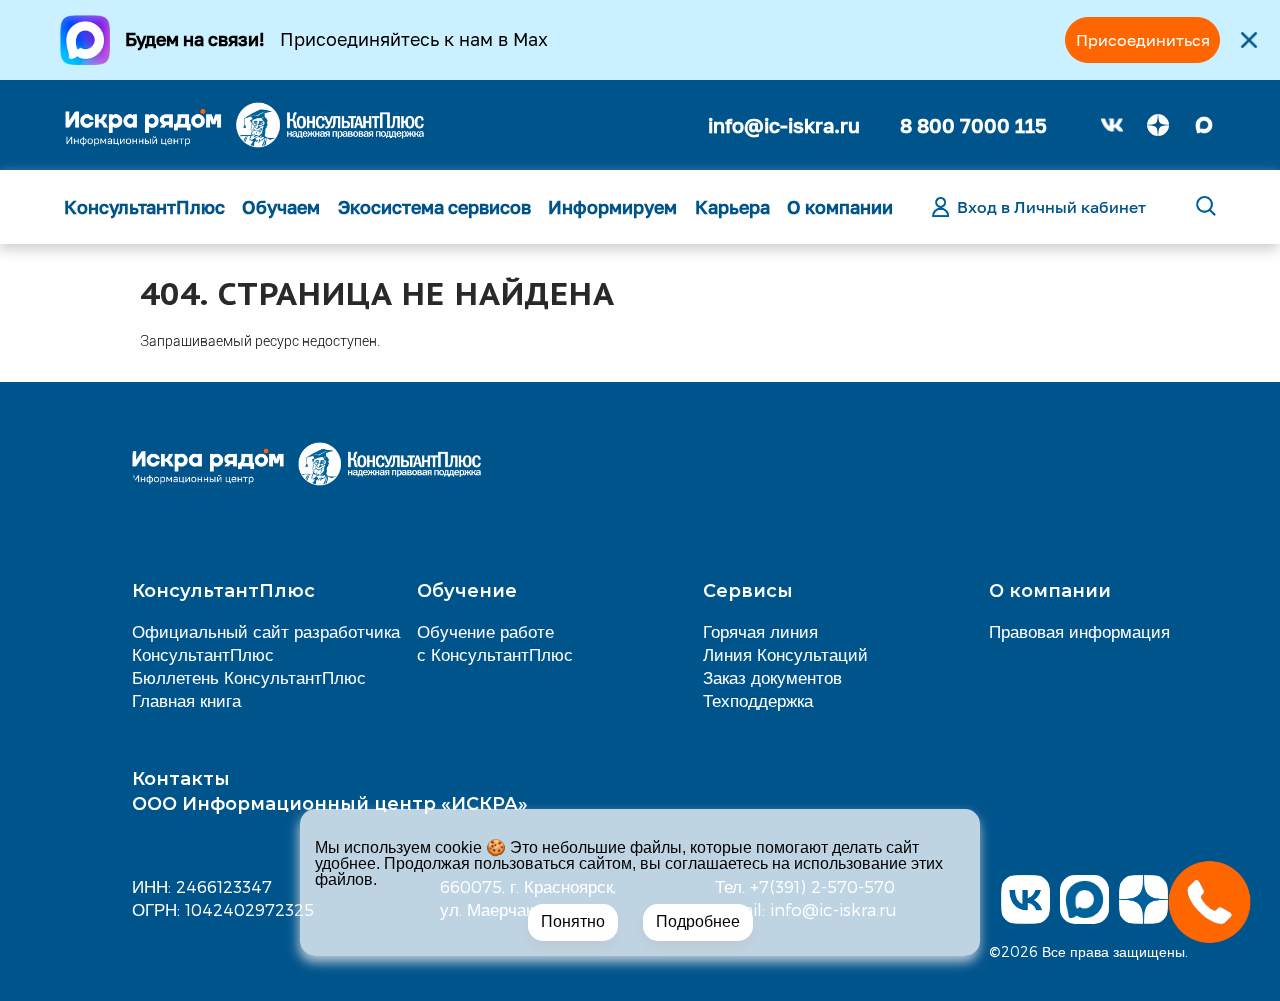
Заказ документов (772, 677)
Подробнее (698, 921)
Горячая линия (760, 631)
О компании (840, 207)
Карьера (732, 207)
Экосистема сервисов (434, 207)
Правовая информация (1079, 631)
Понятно (573, 921)
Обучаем (281, 207)
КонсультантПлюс (144, 207)
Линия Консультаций (785, 654)
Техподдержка (758, 700)
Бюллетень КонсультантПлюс (249, 677)
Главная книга (186, 700)
